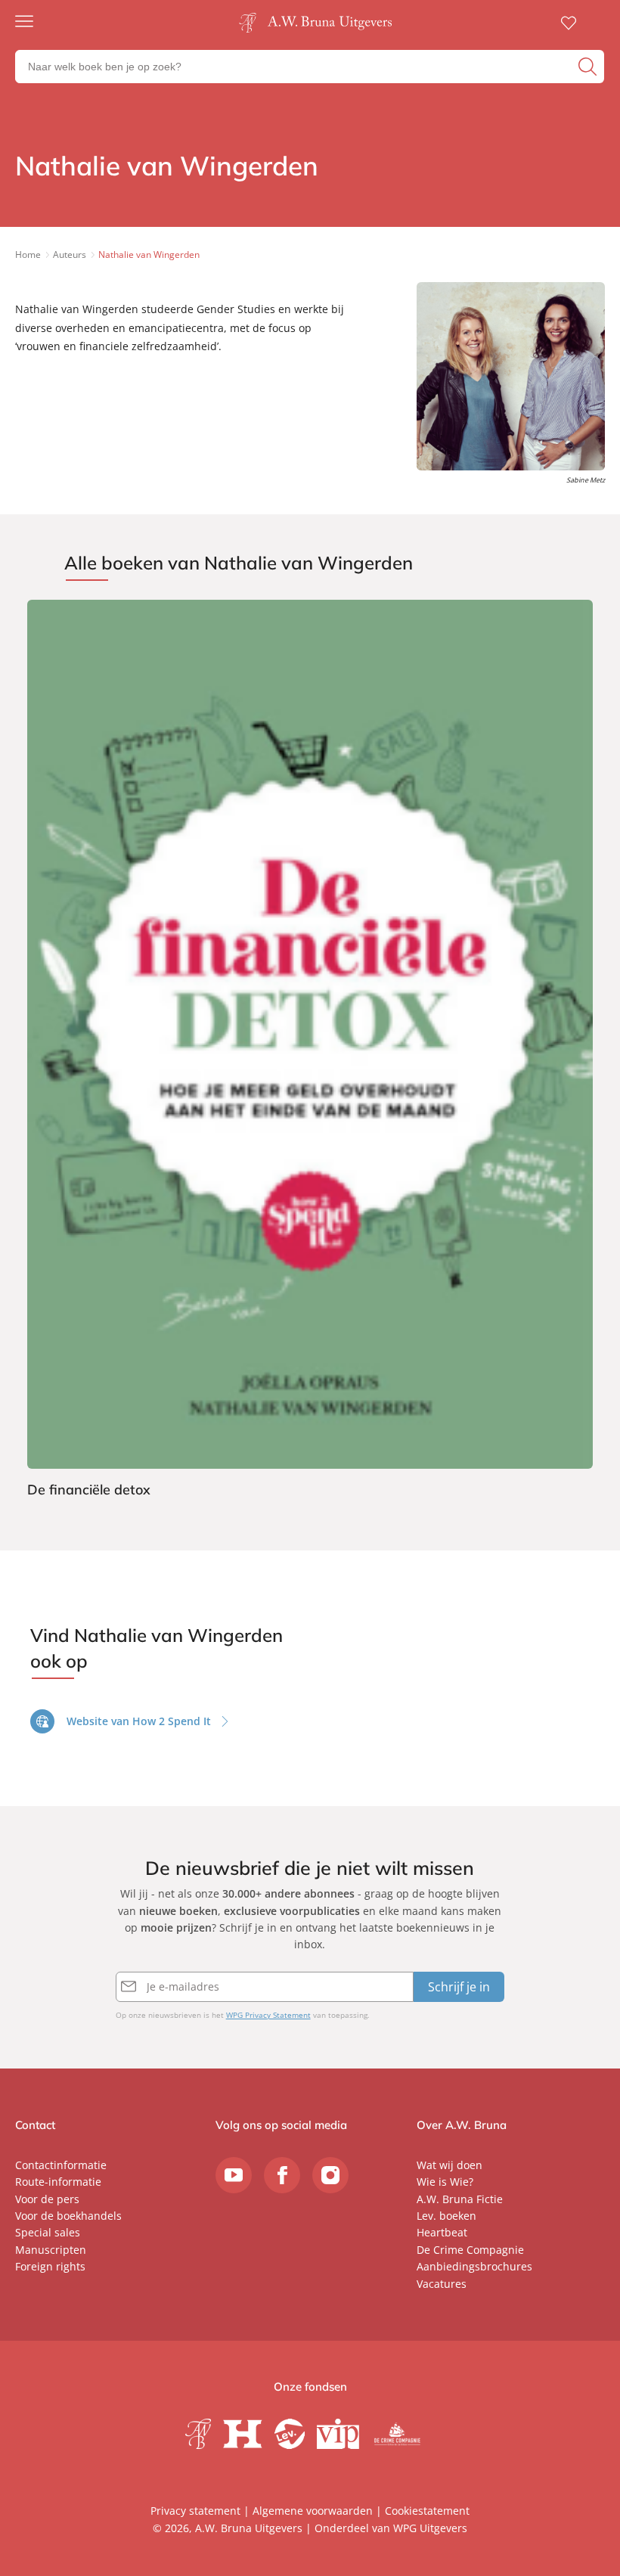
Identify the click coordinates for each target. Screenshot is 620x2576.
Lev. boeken (446, 2216)
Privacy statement (195, 2511)
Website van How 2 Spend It (139, 1721)
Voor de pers (47, 2199)
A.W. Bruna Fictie (460, 2199)
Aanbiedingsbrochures (474, 2266)
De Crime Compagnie (470, 2250)
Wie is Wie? (445, 2182)
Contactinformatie (61, 2165)
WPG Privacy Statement (268, 2015)
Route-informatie (58, 2182)
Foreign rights (50, 2266)
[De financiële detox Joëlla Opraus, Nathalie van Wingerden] (310, 1051)
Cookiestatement (427, 2511)
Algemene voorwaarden (313, 2511)
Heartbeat (442, 2232)
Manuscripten (51, 2250)
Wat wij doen (449, 2165)
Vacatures (442, 2284)
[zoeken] (589, 67)
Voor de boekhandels (68, 2216)
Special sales (48, 2232)
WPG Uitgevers (430, 2528)
